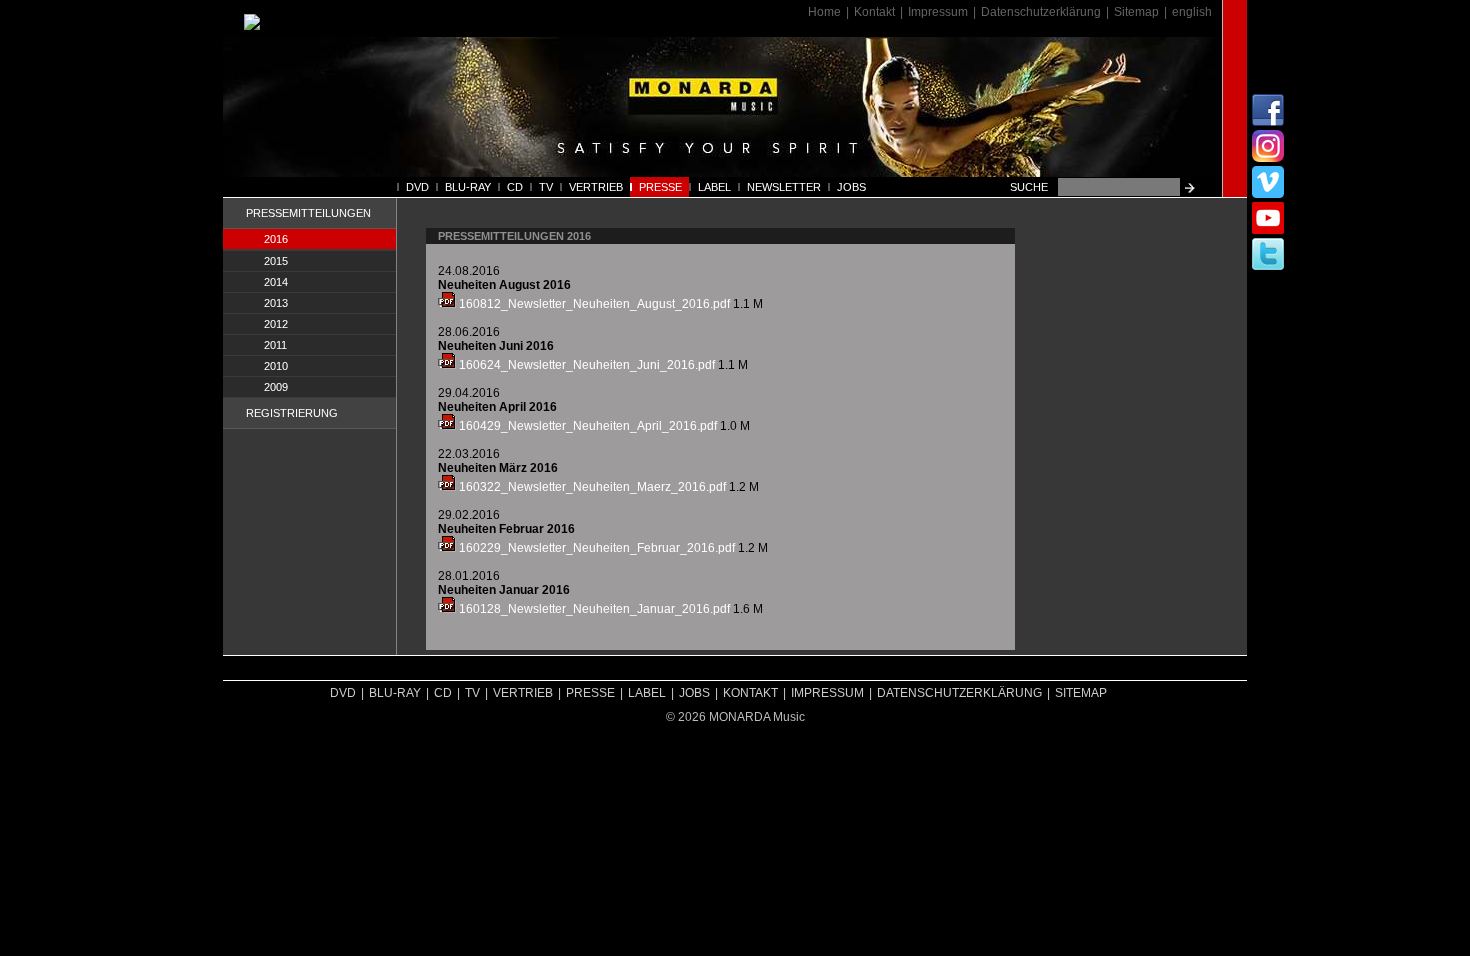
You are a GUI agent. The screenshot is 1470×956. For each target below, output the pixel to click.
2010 (276, 366)
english (1192, 12)
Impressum (938, 12)
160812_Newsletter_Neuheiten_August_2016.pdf (593, 304)
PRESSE (660, 187)
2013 (276, 303)
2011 (275, 345)
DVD (417, 187)
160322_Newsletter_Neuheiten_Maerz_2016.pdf (591, 487)
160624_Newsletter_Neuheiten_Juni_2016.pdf (585, 365)
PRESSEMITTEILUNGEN (308, 213)
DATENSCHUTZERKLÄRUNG (959, 693)
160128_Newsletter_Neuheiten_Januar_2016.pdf (593, 609)
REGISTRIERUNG (292, 413)
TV (546, 187)
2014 (276, 282)
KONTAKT (750, 693)
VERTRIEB (596, 187)
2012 (276, 324)
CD (515, 187)
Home (824, 12)
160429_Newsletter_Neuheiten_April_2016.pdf (586, 426)
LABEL (714, 187)
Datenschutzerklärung (1041, 12)
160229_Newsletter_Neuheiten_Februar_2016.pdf (595, 548)
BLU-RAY (468, 187)
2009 (276, 387)
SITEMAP (1081, 693)
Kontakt (874, 12)
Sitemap (1136, 12)
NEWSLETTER (784, 187)
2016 (276, 239)
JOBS (851, 187)
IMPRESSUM (827, 693)
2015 (276, 261)
